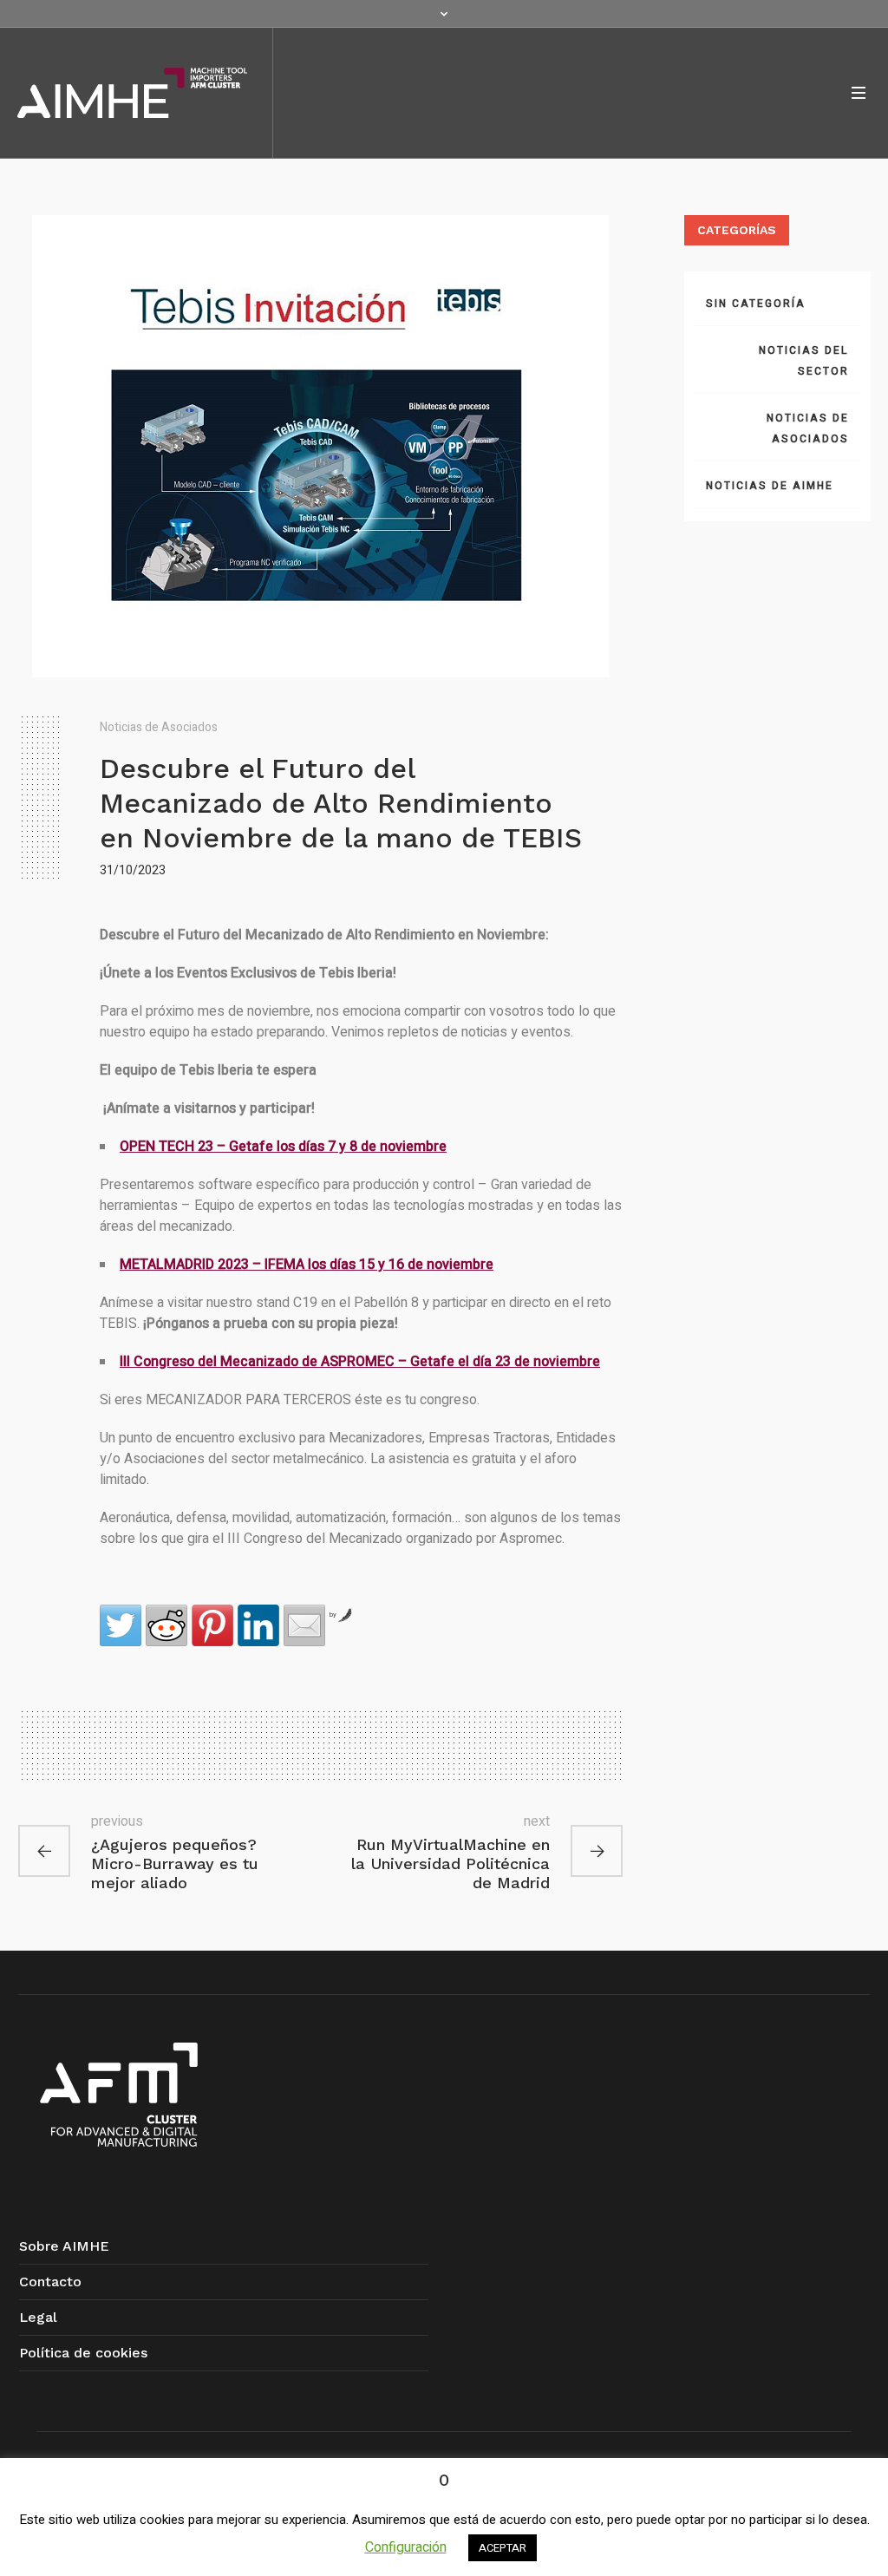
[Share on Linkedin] (258, 1625)
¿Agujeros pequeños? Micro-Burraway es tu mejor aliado (175, 1863)
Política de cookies (83, 2353)
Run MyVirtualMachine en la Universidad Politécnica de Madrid (451, 1863)
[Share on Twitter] (121, 1625)
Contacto (50, 2282)
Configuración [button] (406, 2547)
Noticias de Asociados (159, 727)
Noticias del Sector (804, 361)
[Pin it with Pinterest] (212, 1625)
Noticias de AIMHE (770, 486)
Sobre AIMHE (64, 2246)
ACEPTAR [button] (503, 2548)
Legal (38, 2317)
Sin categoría (756, 304)
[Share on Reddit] (166, 1625)
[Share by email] (304, 1625)
